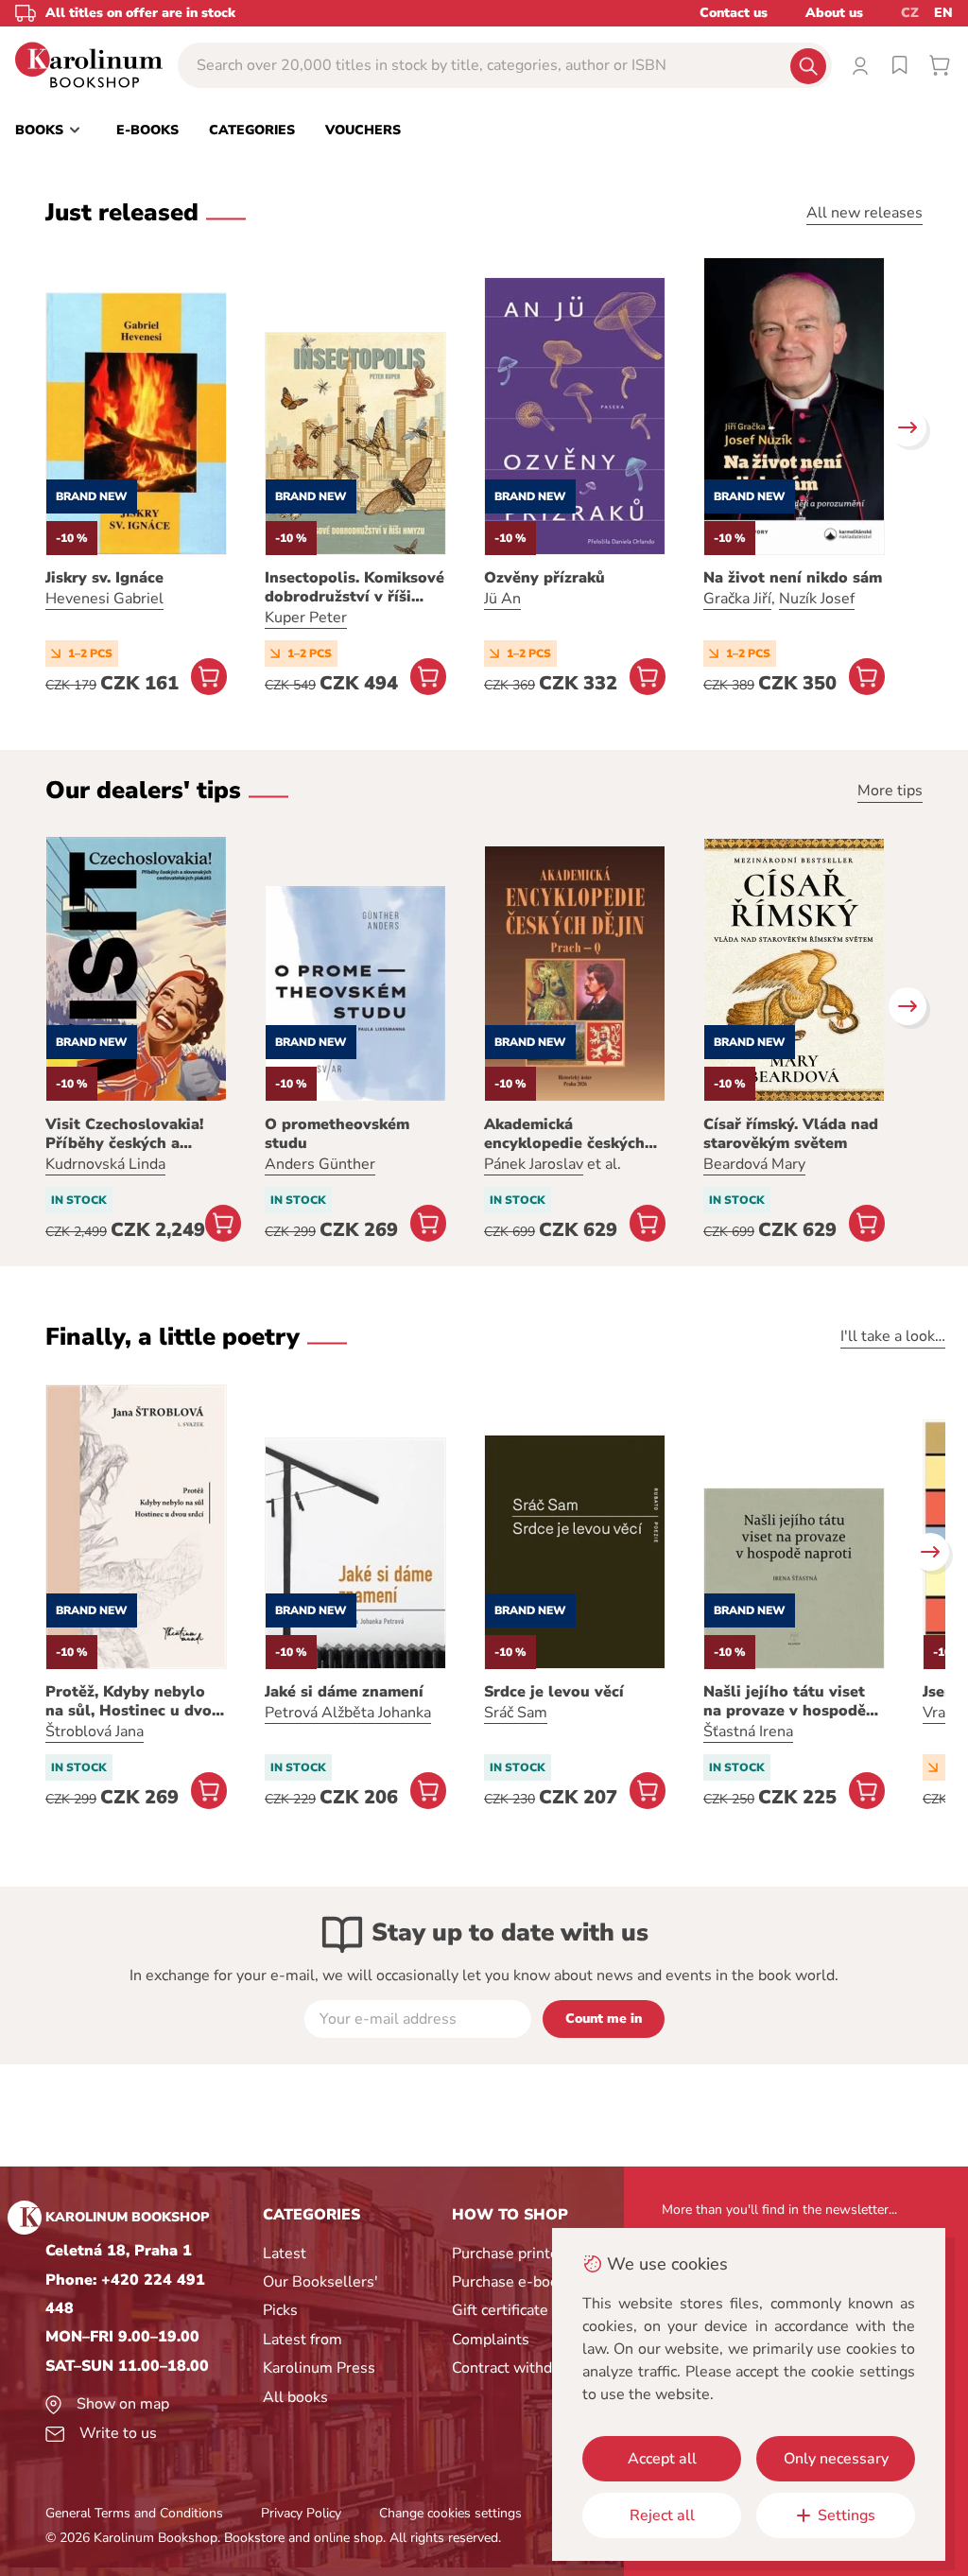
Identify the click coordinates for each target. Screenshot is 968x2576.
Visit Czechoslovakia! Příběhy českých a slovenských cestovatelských (124, 1134)
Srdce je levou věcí (554, 1692)
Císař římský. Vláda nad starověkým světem (791, 1134)
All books (295, 2397)
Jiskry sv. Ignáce (104, 578)
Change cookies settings (450, 2513)
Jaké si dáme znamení (344, 1692)
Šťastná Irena (748, 1732)
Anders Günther (320, 1164)
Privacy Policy (301, 2513)
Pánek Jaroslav (534, 1164)
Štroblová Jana (95, 1732)
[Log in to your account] (860, 65)
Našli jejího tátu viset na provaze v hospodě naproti (785, 1701)
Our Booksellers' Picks (320, 2296)
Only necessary (836, 2459)
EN (943, 13)
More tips (890, 791)
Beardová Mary (754, 1164)
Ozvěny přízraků (544, 578)
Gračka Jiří (737, 599)
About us (834, 13)
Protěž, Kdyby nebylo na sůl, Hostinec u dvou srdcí (133, 1701)
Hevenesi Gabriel (104, 599)
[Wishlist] (900, 65)
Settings (847, 2515)
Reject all (662, 2515)
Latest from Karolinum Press (319, 2354)
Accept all (662, 2459)
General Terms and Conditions (134, 2513)
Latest (285, 2254)
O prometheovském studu (337, 1134)
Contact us (734, 13)
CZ (910, 13)
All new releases (864, 213)
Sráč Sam (516, 1713)
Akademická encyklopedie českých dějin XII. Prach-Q (564, 1134)
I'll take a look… (893, 1336)
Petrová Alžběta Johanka (348, 1713)
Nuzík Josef (817, 599)
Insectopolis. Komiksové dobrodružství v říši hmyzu (354, 587)
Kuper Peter (306, 618)
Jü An (502, 599)
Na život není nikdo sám (793, 578)
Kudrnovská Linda (105, 1164)
